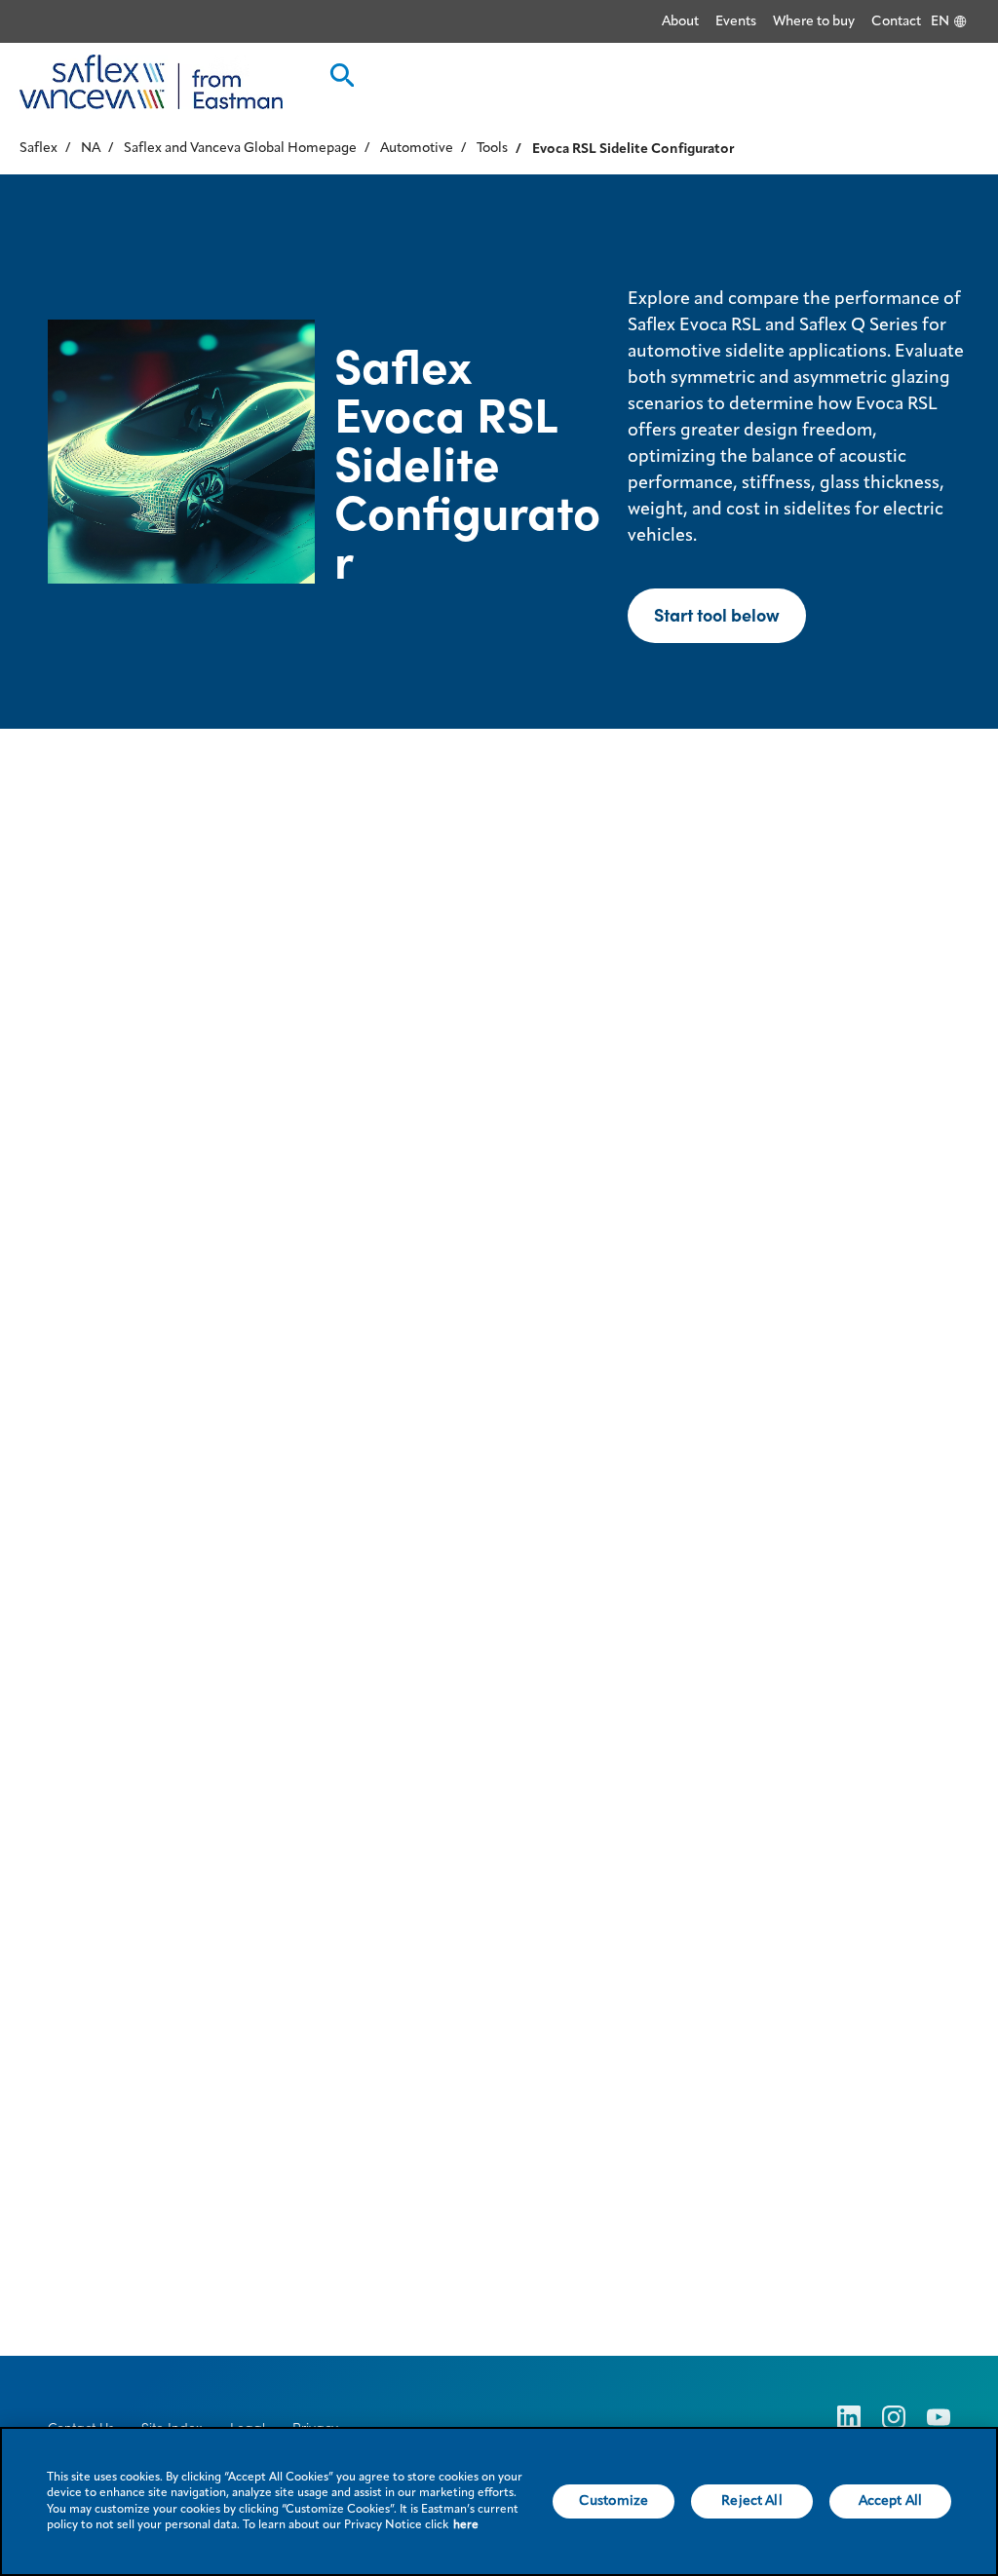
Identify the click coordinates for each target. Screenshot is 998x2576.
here (466, 2525)
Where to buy (814, 21)
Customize (614, 2501)
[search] (340, 81)
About (680, 21)
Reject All (751, 2501)
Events (736, 21)
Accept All (890, 2501)
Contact (896, 21)
